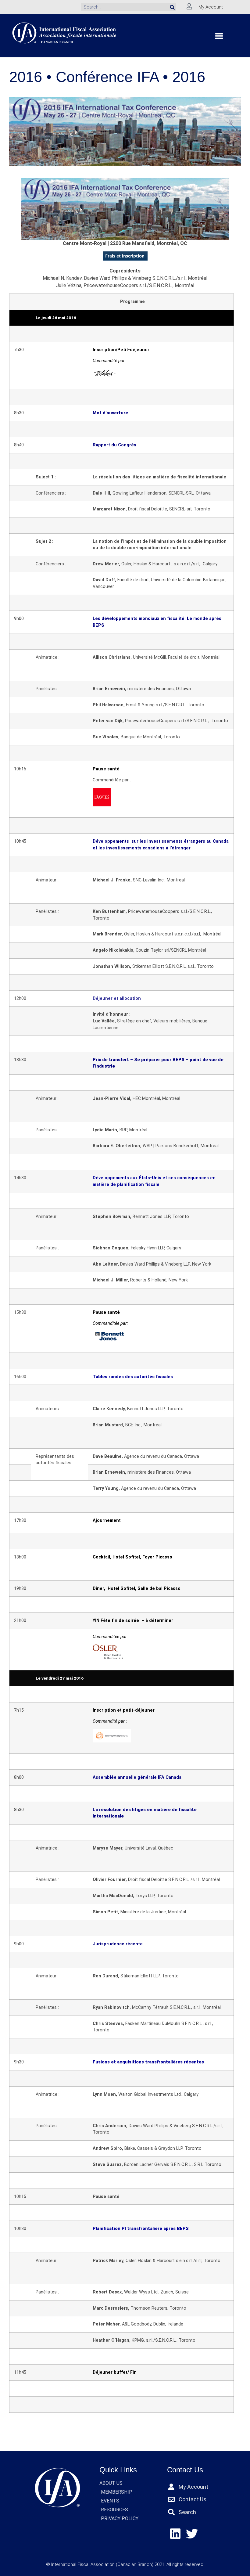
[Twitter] (192, 2534)
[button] (219, 36)
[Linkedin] (175, 2534)
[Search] (172, 7)
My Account (211, 7)
